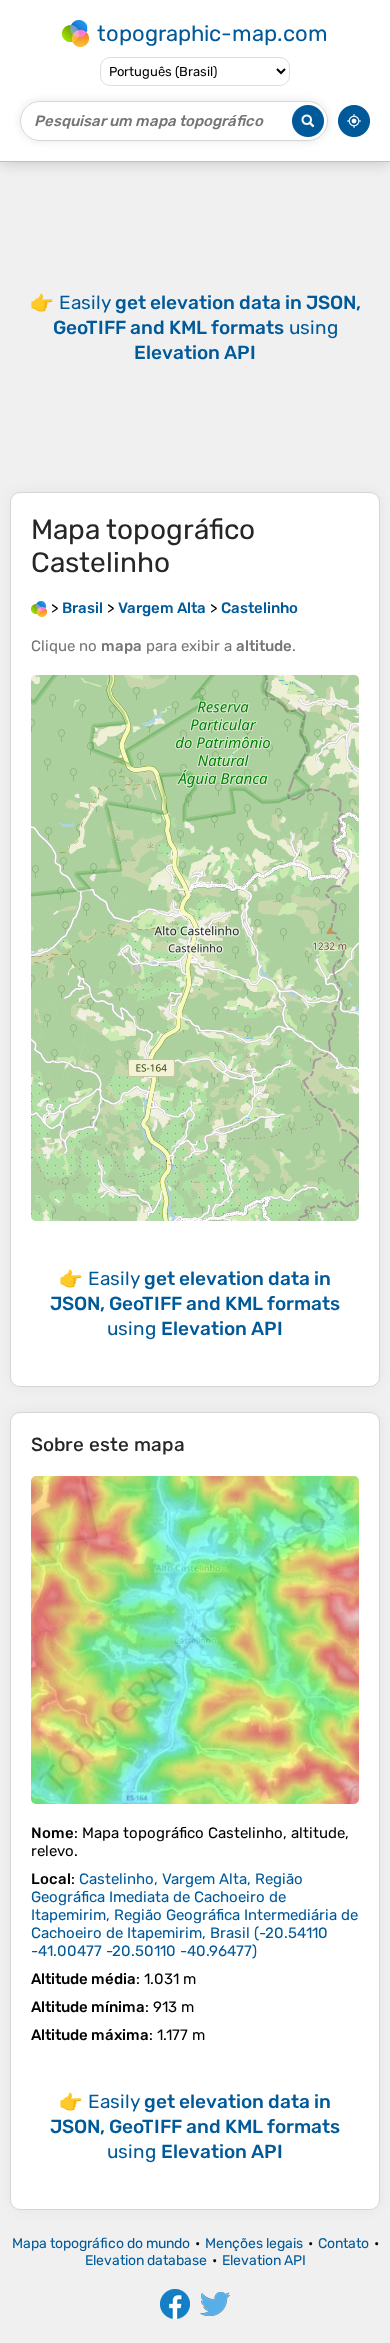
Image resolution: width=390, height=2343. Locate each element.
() (194, 1915)
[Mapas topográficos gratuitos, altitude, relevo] (39, 608)
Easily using (207, 327)
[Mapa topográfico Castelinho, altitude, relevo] (195, 1640)
